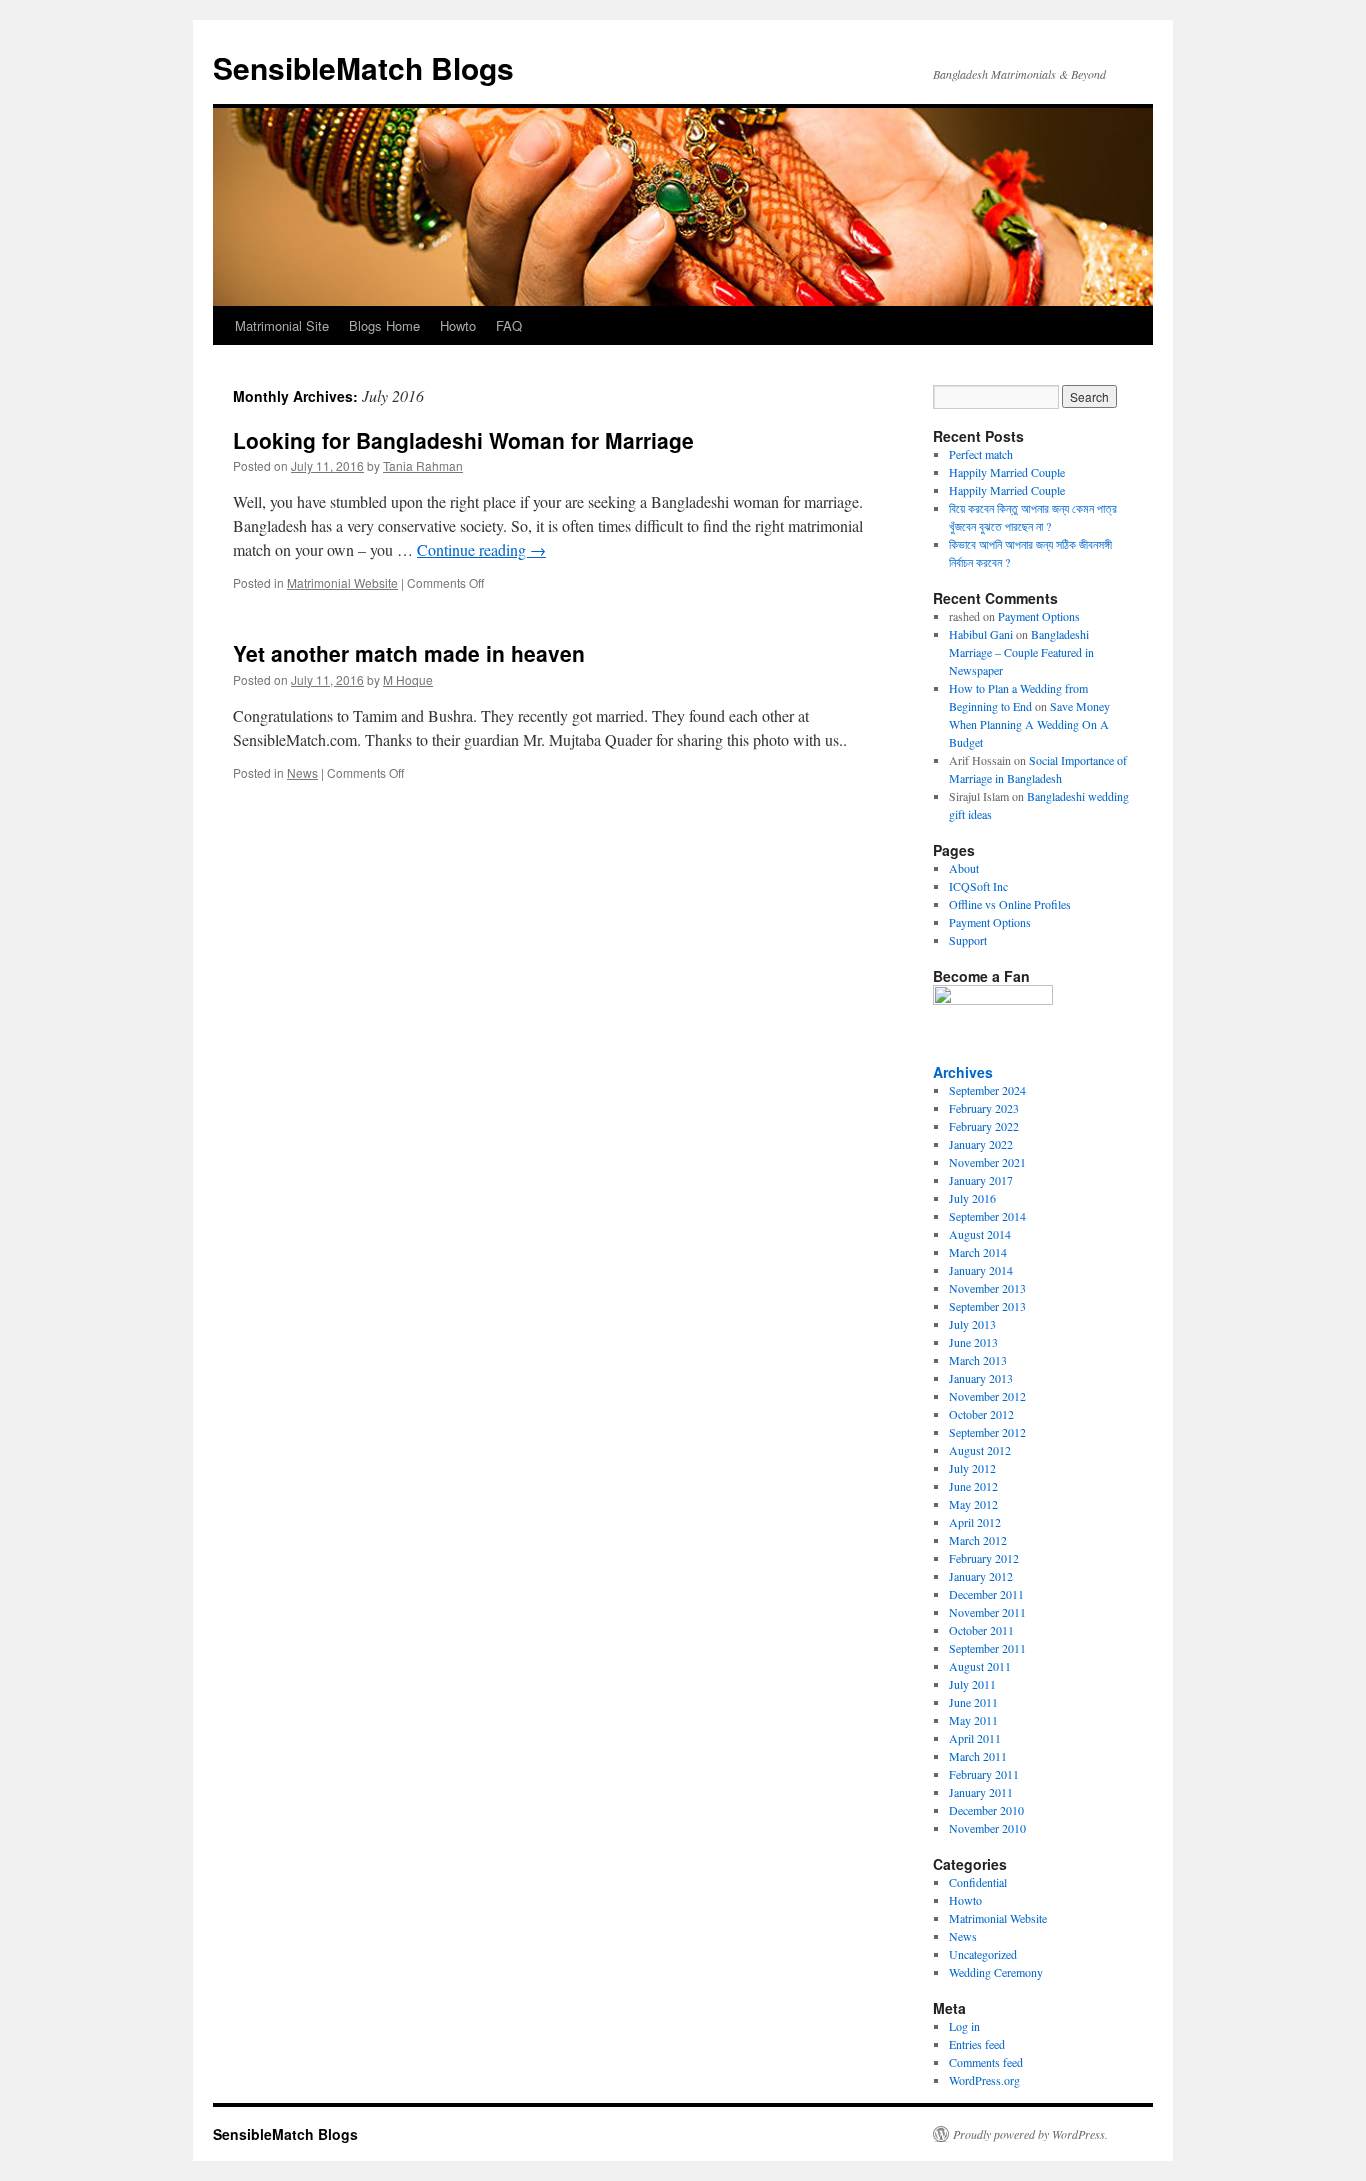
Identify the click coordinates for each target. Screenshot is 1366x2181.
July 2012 (972, 1468)
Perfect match (981, 454)
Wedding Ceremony (996, 1972)
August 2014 (980, 1234)
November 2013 (987, 1288)
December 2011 (986, 1594)
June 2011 (973, 1702)
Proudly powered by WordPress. (1030, 2134)
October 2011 (981, 1630)
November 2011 (987, 1612)
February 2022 (984, 1126)
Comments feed (986, 2062)
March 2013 (978, 1360)
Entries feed (977, 2044)
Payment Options (1039, 616)
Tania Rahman (423, 465)
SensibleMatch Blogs (363, 67)
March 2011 (978, 1756)
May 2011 (973, 1720)
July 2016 (972, 1198)
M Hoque (408, 679)
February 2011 (984, 1774)
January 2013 (981, 1378)
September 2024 (987, 1090)
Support (968, 940)
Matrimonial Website (342, 582)
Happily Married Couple (1007, 472)
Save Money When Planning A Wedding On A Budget (1029, 724)
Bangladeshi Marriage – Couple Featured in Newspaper (1021, 652)
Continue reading (481, 549)
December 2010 (986, 1810)
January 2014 (981, 1270)
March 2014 (978, 1252)
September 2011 (987, 1648)
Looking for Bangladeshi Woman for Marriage (463, 440)
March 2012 (978, 1540)
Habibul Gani (981, 634)
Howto (458, 325)
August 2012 (980, 1450)
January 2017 (981, 1180)
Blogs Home (384, 325)
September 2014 (987, 1216)
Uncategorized (983, 1954)
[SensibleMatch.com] (993, 1000)
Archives (963, 1072)
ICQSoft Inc (978, 886)
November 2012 (987, 1396)
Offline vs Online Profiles (1010, 904)
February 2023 (984, 1108)
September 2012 (987, 1432)
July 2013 (972, 1324)
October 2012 (981, 1414)
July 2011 (972, 1684)
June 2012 (973, 1486)
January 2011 (981, 1792)
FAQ (509, 325)
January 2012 (981, 1576)
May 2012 (973, 1504)
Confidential (978, 1882)
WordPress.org (984, 2080)
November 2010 (987, 1828)
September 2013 (987, 1306)
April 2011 (975, 1738)
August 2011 (980, 1666)
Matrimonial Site (282, 325)
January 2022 (981, 1144)
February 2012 (984, 1558)
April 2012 (975, 1522)
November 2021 (987, 1162)
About (964, 868)
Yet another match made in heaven (409, 653)
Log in (964, 2026)
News (302, 772)
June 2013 (973, 1342)
